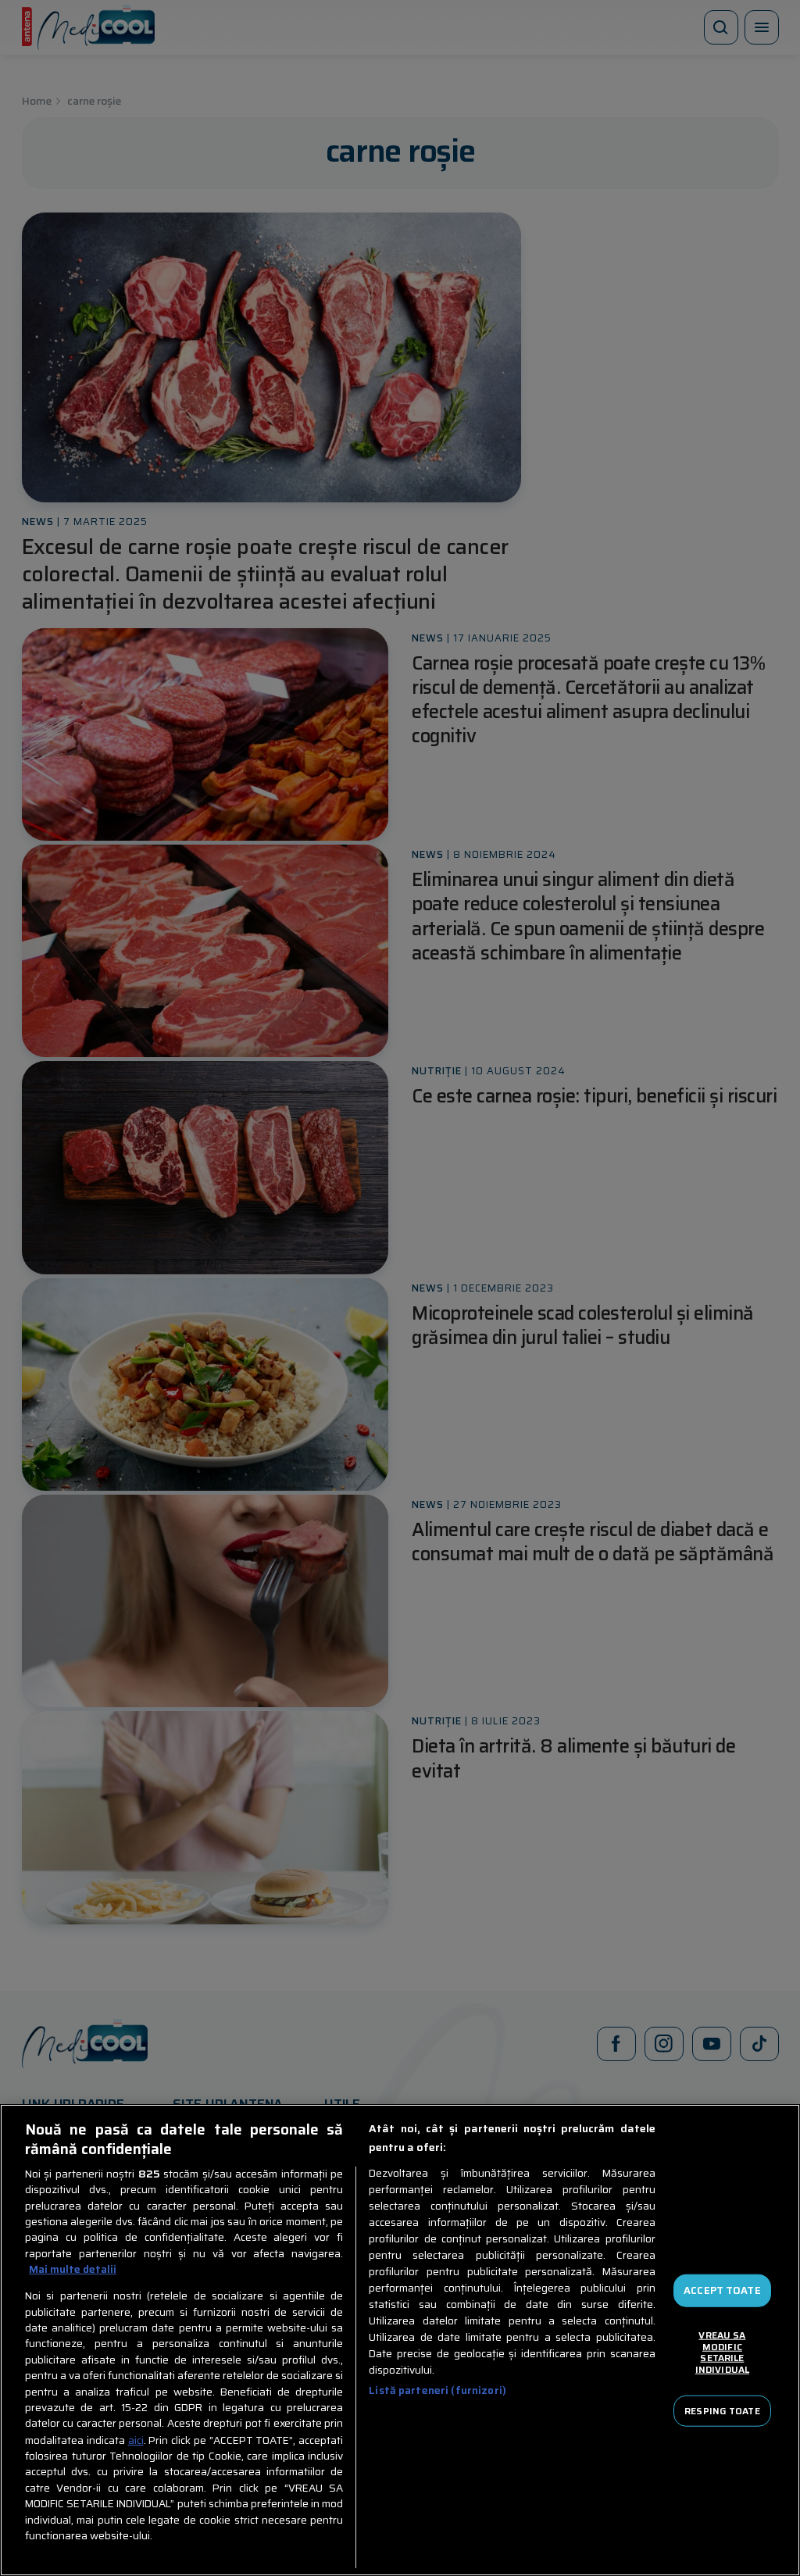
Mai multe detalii (73, 2270)
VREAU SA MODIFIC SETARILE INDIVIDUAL (722, 2352)
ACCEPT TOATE (722, 2290)
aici (136, 2440)
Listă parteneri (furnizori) (437, 2390)
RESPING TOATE (722, 2410)
